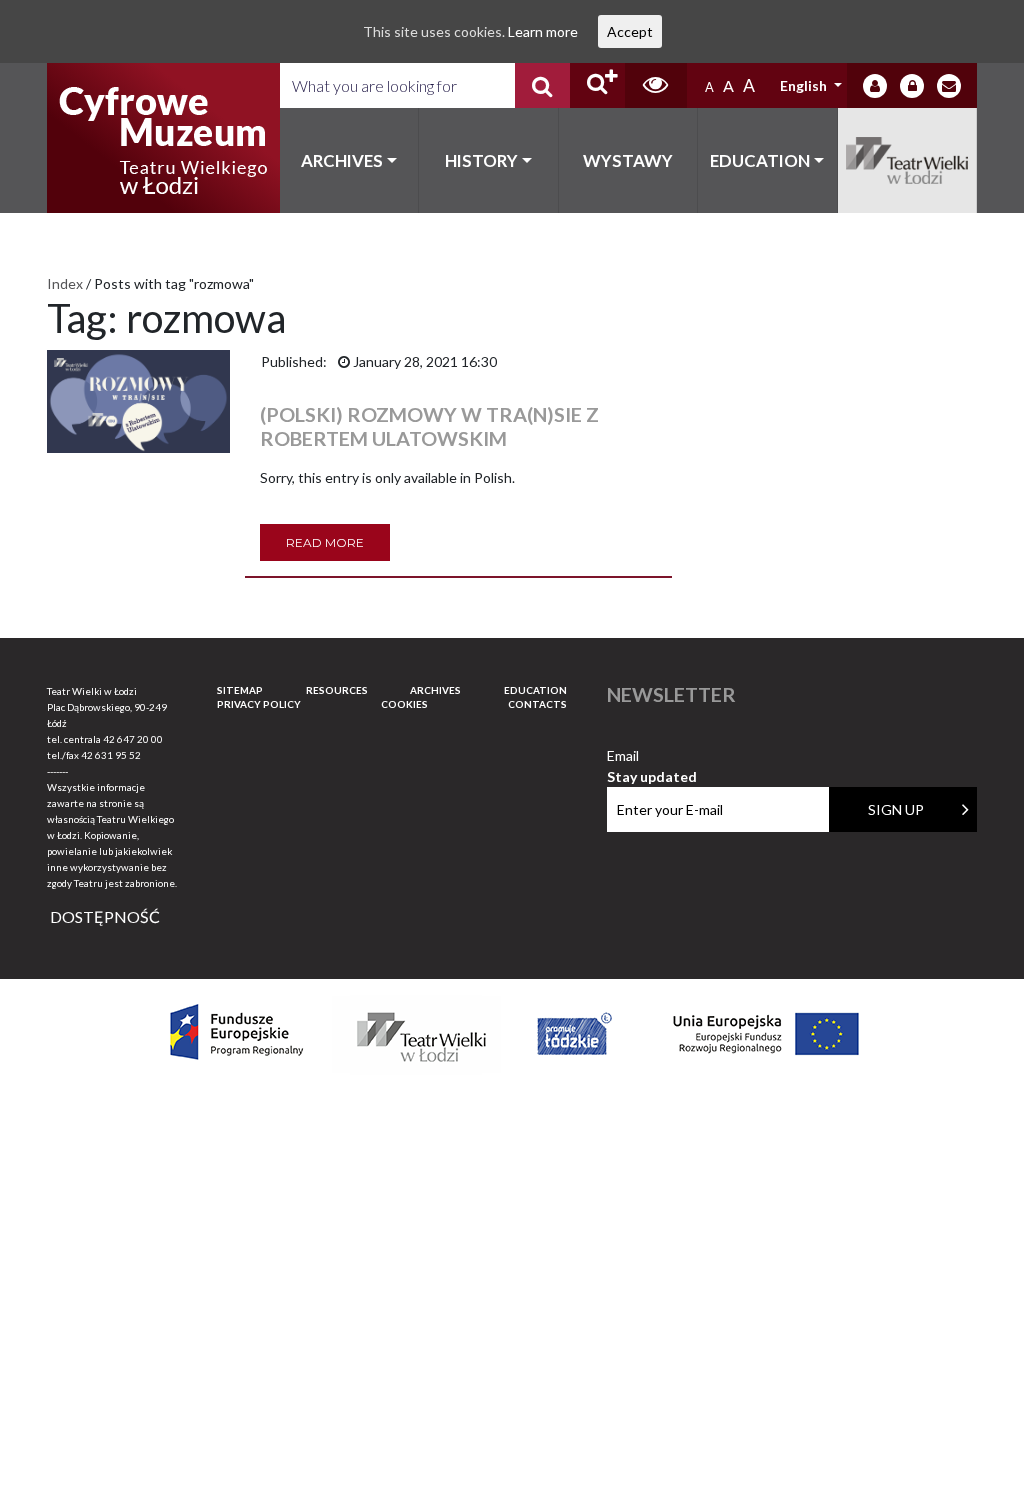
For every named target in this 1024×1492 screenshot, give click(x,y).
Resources (337, 690)
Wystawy (628, 160)
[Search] (542, 85)
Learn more (543, 31)
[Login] (875, 86)
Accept (630, 31)
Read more (325, 542)
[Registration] (912, 86)
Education (760, 160)
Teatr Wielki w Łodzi (908, 160)
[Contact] (949, 86)
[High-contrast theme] (656, 85)
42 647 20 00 (133, 739)
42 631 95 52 (111, 755)
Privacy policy (259, 704)
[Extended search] (597, 85)
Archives (342, 160)
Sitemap (240, 690)
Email (652, 756)
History (481, 160)
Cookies (404, 704)
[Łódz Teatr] (163, 138)
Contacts (537, 704)
